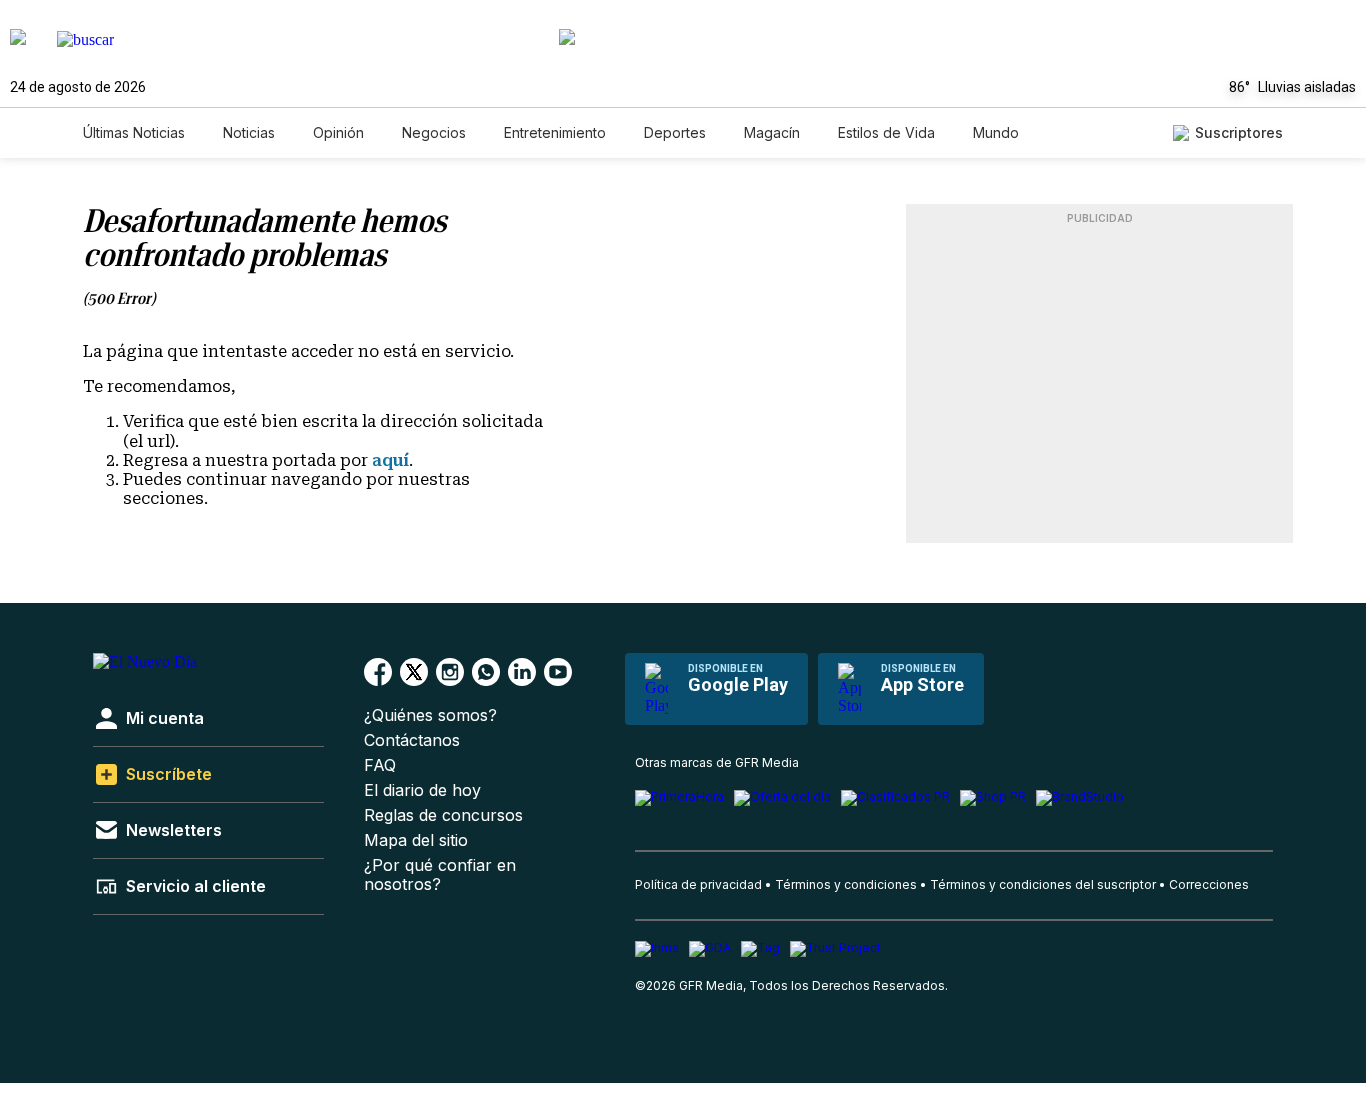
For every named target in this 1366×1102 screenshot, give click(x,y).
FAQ (380, 765)
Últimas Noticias (134, 132)
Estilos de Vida (886, 132)
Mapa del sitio (416, 840)
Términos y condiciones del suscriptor (1043, 884)
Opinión (338, 132)
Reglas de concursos (443, 815)
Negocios (434, 132)
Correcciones (1209, 884)
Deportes (675, 132)
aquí (390, 460)
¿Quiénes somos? (430, 715)
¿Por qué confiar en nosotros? (440, 875)
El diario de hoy (422, 790)
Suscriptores (1239, 132)
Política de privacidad (698, 884)
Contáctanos (412, 740)
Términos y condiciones (846, 884)
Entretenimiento (555, 132)
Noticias (249, 132)
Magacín (772, 132)
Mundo (996, 132)
